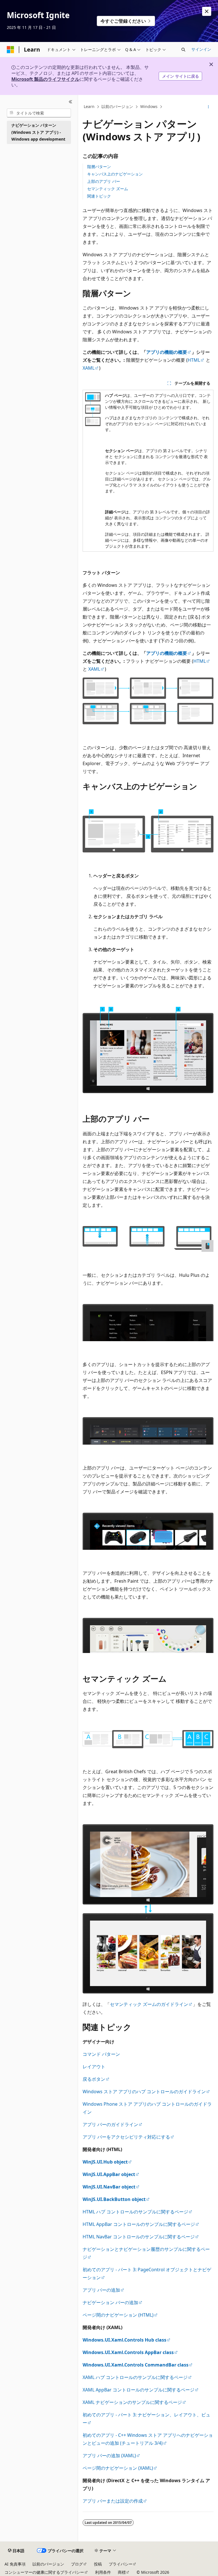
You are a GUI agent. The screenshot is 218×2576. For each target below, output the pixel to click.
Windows (149, 106)
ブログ (77, 2564)
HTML (194, 360)
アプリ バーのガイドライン (110, 2124)
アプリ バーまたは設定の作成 (113, 2501)
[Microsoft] (11, 50)
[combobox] (39, 113)
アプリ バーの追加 (101, 2290)
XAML (89, 368)
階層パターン (99, 167)
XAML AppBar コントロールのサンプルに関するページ (139, 2390)
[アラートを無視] (207, 11)
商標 (122, 2572)
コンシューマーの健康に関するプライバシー (44, 2572)
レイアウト (94, 2067)
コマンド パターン (101, 2054)
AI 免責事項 (15, 2564)
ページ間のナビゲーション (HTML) (118, 2315)
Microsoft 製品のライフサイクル (45, 79)
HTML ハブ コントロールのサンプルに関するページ (135, 2212)
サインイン (201, 49)
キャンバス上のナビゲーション (115, 174)
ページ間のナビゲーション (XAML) (118, 2468)
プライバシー (121, 2564)
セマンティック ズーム (108, 189)
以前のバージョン (117, 106)
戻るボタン (94, 2079)
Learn (89, 106)
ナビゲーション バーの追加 (110, 2302)
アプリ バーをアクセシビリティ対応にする (126, 2137)
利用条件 (103, 2572)
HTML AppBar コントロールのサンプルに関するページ (139, 2224)
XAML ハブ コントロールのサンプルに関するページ (135, 2377)
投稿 (98, 2564)
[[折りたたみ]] (71, 102)
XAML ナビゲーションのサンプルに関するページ (132, 2402)
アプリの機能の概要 (167, 352)
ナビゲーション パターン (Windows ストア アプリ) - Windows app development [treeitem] (38, 132)
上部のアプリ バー (104, 181)
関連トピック (99, 196)
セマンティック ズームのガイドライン (149, 2004)
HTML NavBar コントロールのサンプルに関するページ (139, 2237)
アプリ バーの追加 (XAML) (109, 2456)
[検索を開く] (183, 50)
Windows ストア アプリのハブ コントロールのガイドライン (144, 2092)
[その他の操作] (208, 107)
